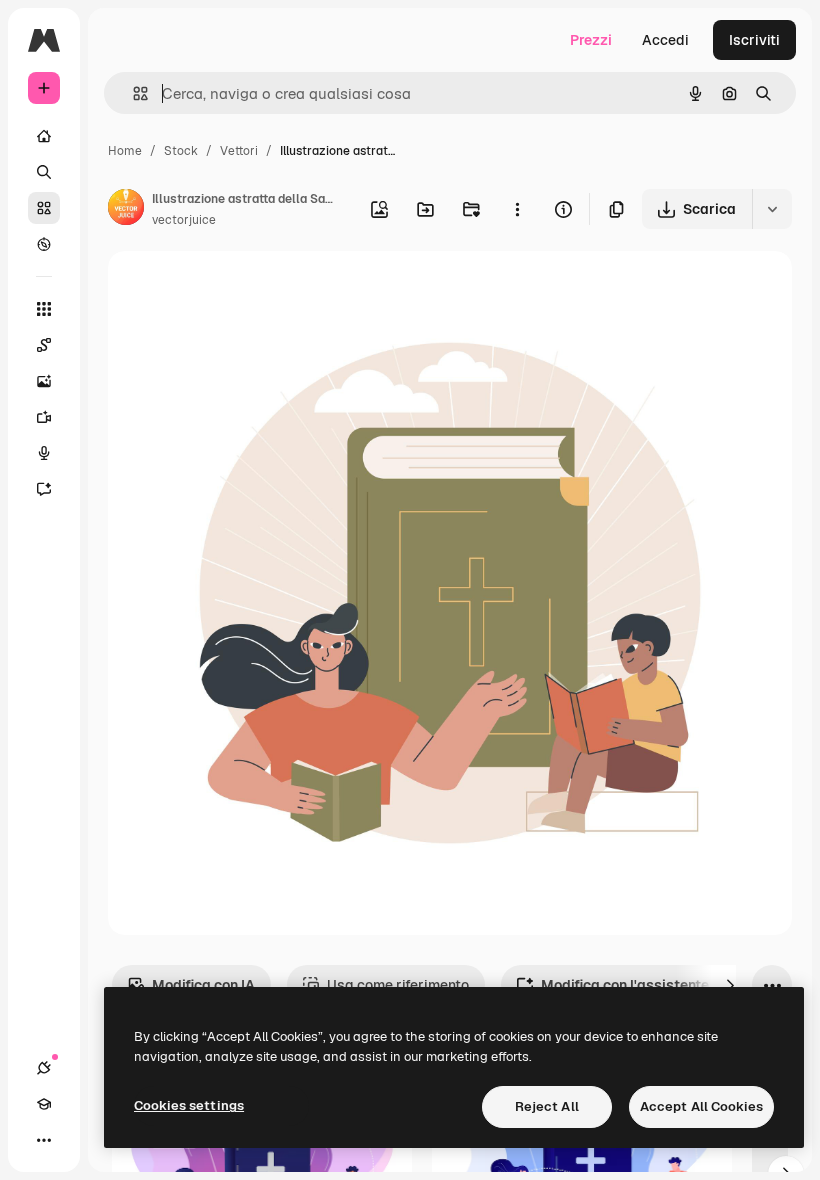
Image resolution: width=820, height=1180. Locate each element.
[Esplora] (44, 244)
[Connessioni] (44, 1068)
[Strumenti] (44, 309)
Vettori (239, 151)
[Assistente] (44, 489)
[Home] (44, 136)
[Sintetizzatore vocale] (44, 453)
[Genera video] (44, 417)
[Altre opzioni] (517, 209)
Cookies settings (189, 1105)
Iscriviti (754, 40)
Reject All (547, 1106)
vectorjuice (184, 220)
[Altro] (44, 1140)
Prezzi (591, 40)
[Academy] (44, 1104)
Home (125, 151)
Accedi (665, 40)
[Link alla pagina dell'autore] (126, 210)
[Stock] (44, 208)
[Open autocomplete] (132, 93)
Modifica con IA (203, 985)
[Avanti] (730, 985)
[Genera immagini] (44, 381)
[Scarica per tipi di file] (772, 209)
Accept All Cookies (701, 1106)
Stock (181, 151)
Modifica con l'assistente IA (633, 985)
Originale (240, 289)
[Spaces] (44, 345)
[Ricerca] (44, 172)
